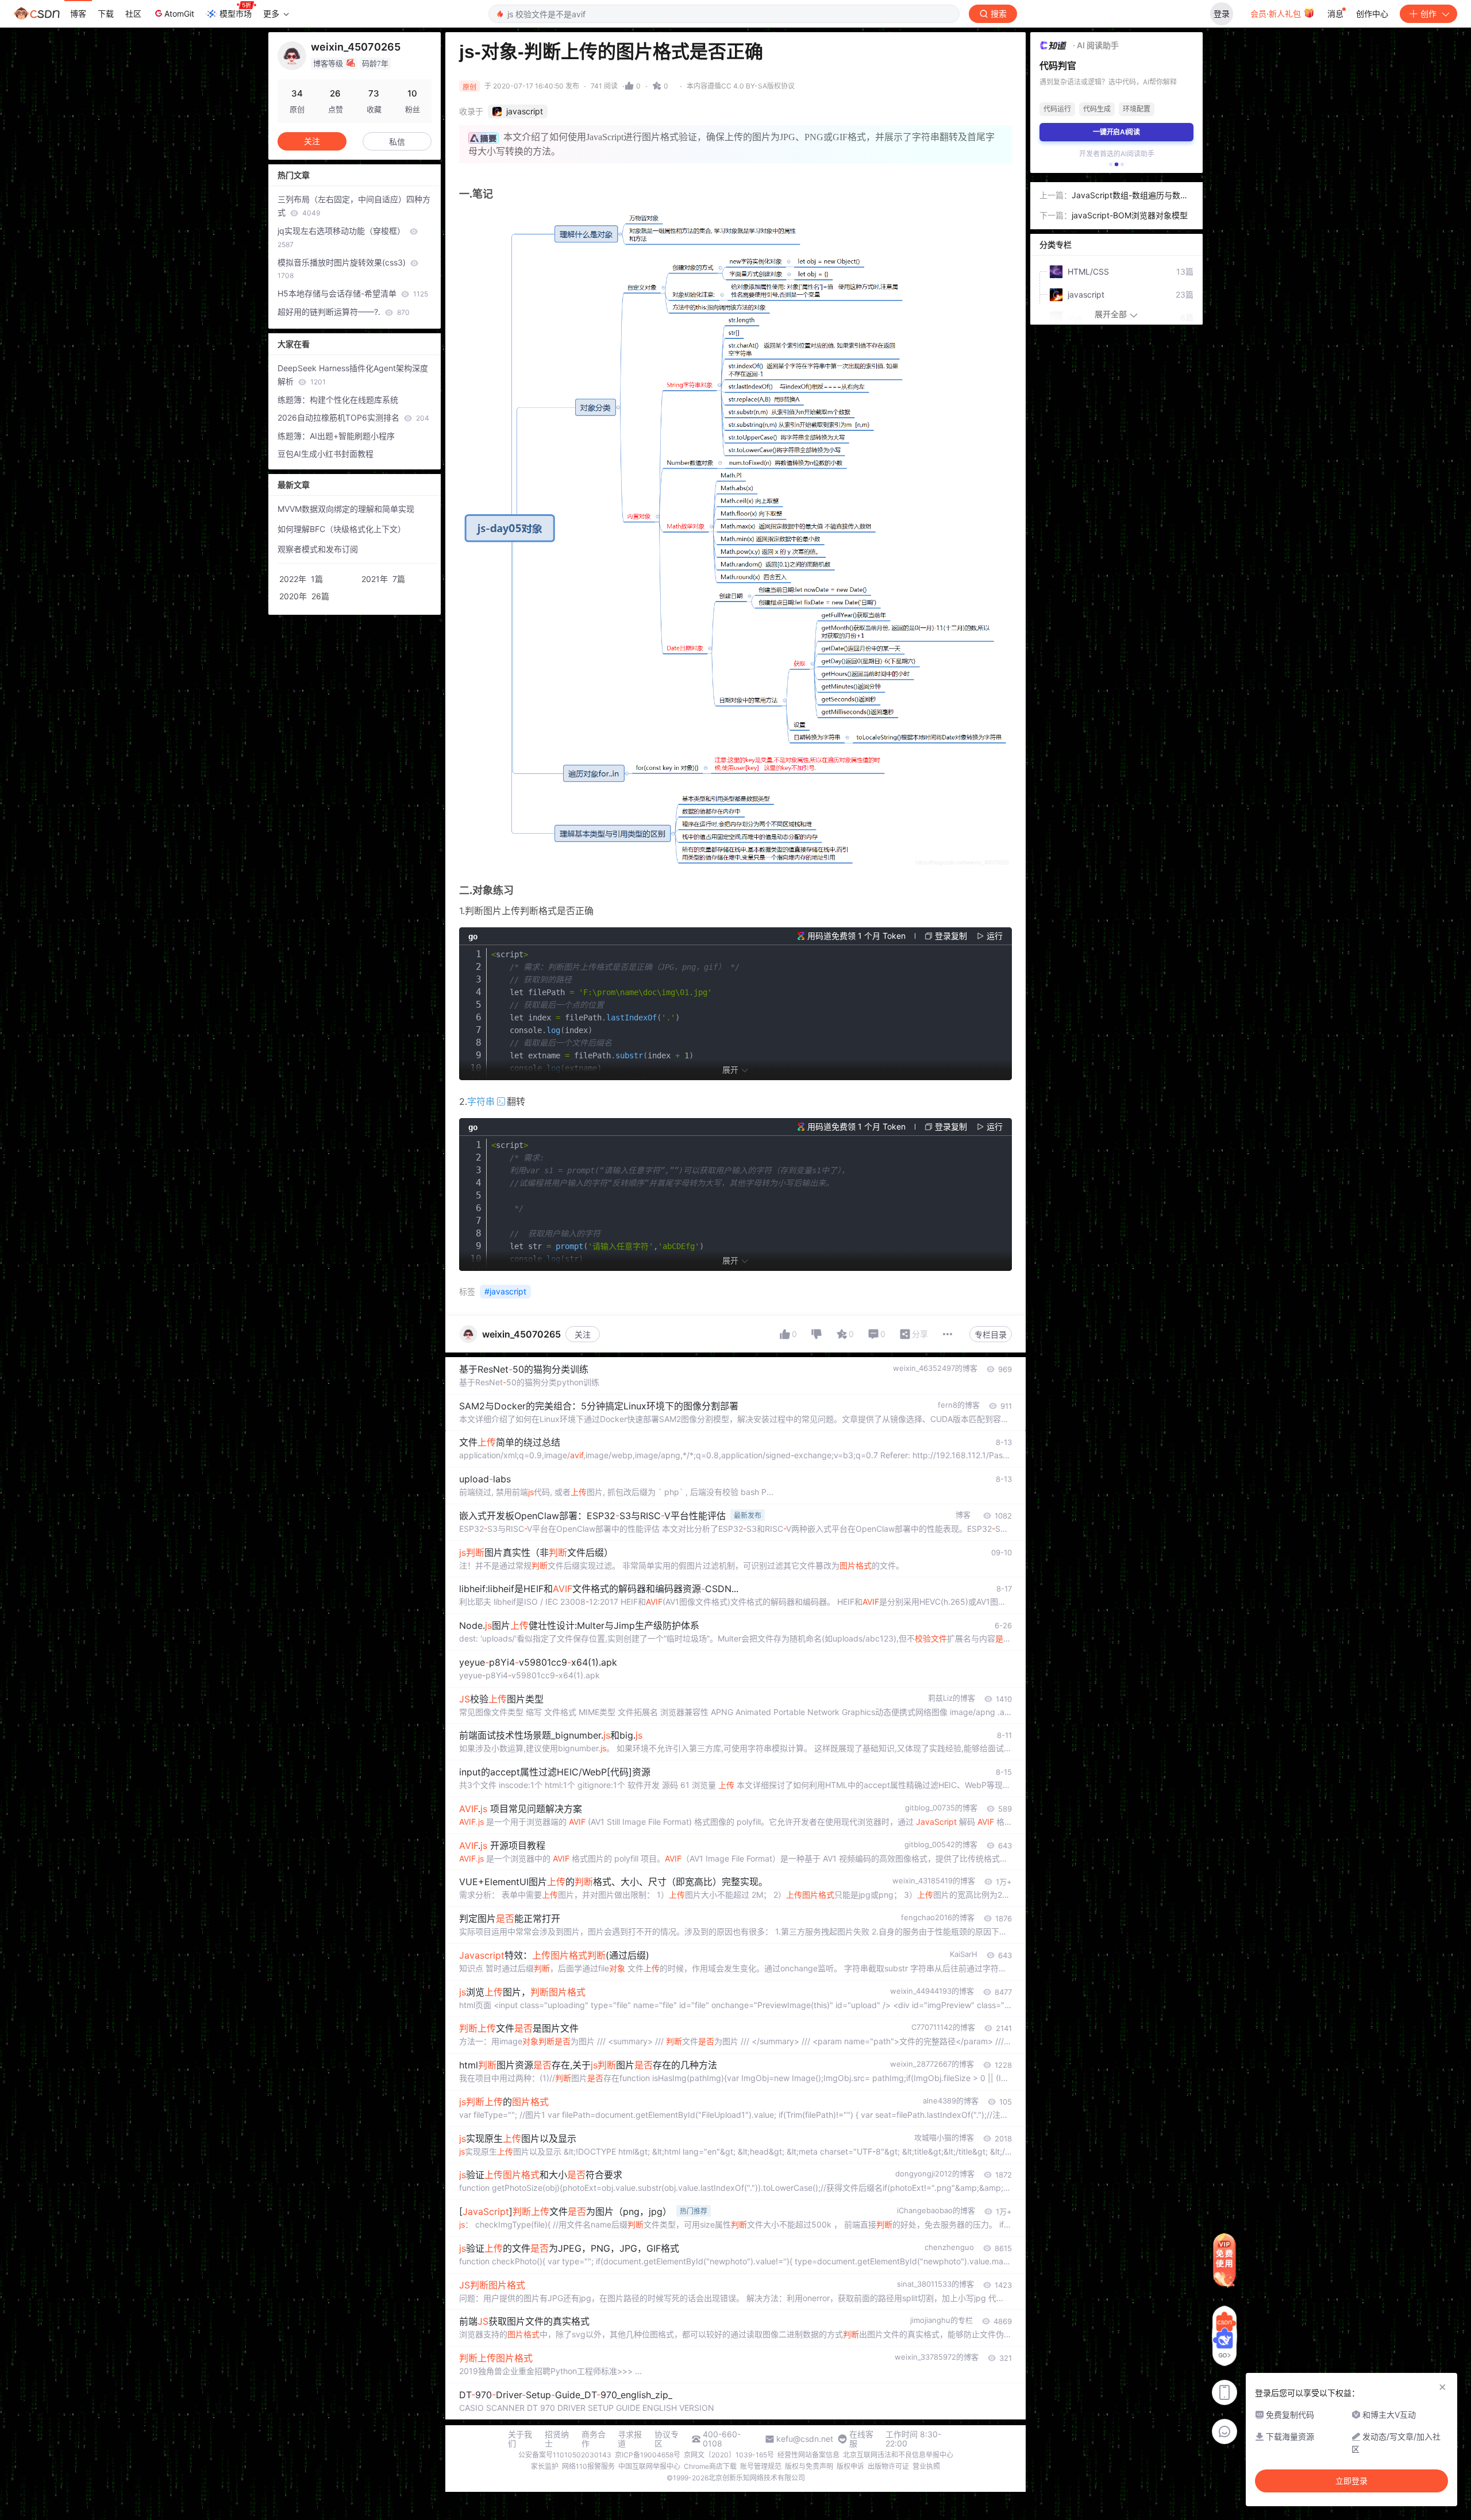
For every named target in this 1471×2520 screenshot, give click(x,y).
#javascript (505, 1291)
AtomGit (179, 14)
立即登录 (1351, 2481)
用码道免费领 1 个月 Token (856, 936)
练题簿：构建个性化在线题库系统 (338, 400)
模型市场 (236, 14)
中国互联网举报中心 (649, 2466)
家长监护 (545, 2466)
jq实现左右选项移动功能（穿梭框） (342, 237)
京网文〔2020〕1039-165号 (729, 2455)
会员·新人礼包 (1277, 14)
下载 (106, 14)
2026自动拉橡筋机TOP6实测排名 (353, 417)
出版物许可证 (888, 2466)
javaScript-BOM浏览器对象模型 (1130, 215)
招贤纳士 (557, 2439)
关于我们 (520, 2439)
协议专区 (667, 2439)
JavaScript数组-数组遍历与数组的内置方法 (1130, 196)
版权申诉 (850, 2466)
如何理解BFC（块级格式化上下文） (342, 529)
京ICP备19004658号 (648, 2455)
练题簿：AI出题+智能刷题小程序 (336, 436)
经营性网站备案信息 (808, 2455)
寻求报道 (630, 2439)
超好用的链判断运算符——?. (344, 312)
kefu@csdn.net (805, 2439)
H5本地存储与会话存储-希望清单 (353, 293)
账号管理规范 (761, 2466)
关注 (583, 1334)
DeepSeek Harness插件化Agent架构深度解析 (353, 375)
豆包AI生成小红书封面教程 (326, 454)
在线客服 (861, 2439)
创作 (1428, 14)
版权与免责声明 (809, 2466)
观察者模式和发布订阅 (318, 549)
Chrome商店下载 (710, 2466)
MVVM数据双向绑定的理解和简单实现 (346, 509)
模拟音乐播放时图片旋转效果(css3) (343, 269)
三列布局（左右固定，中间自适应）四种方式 (354, 206)
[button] (1111, 164)
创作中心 (1372, 14)
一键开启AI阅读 (1116, 132)
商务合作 (594, 2439)
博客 (78, 14)
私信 (397, 142)
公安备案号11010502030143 (565, 2455)
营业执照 (926, 2466)
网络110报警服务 (588, 2466)
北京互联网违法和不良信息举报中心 (898, 2455)
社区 (133, 14)
